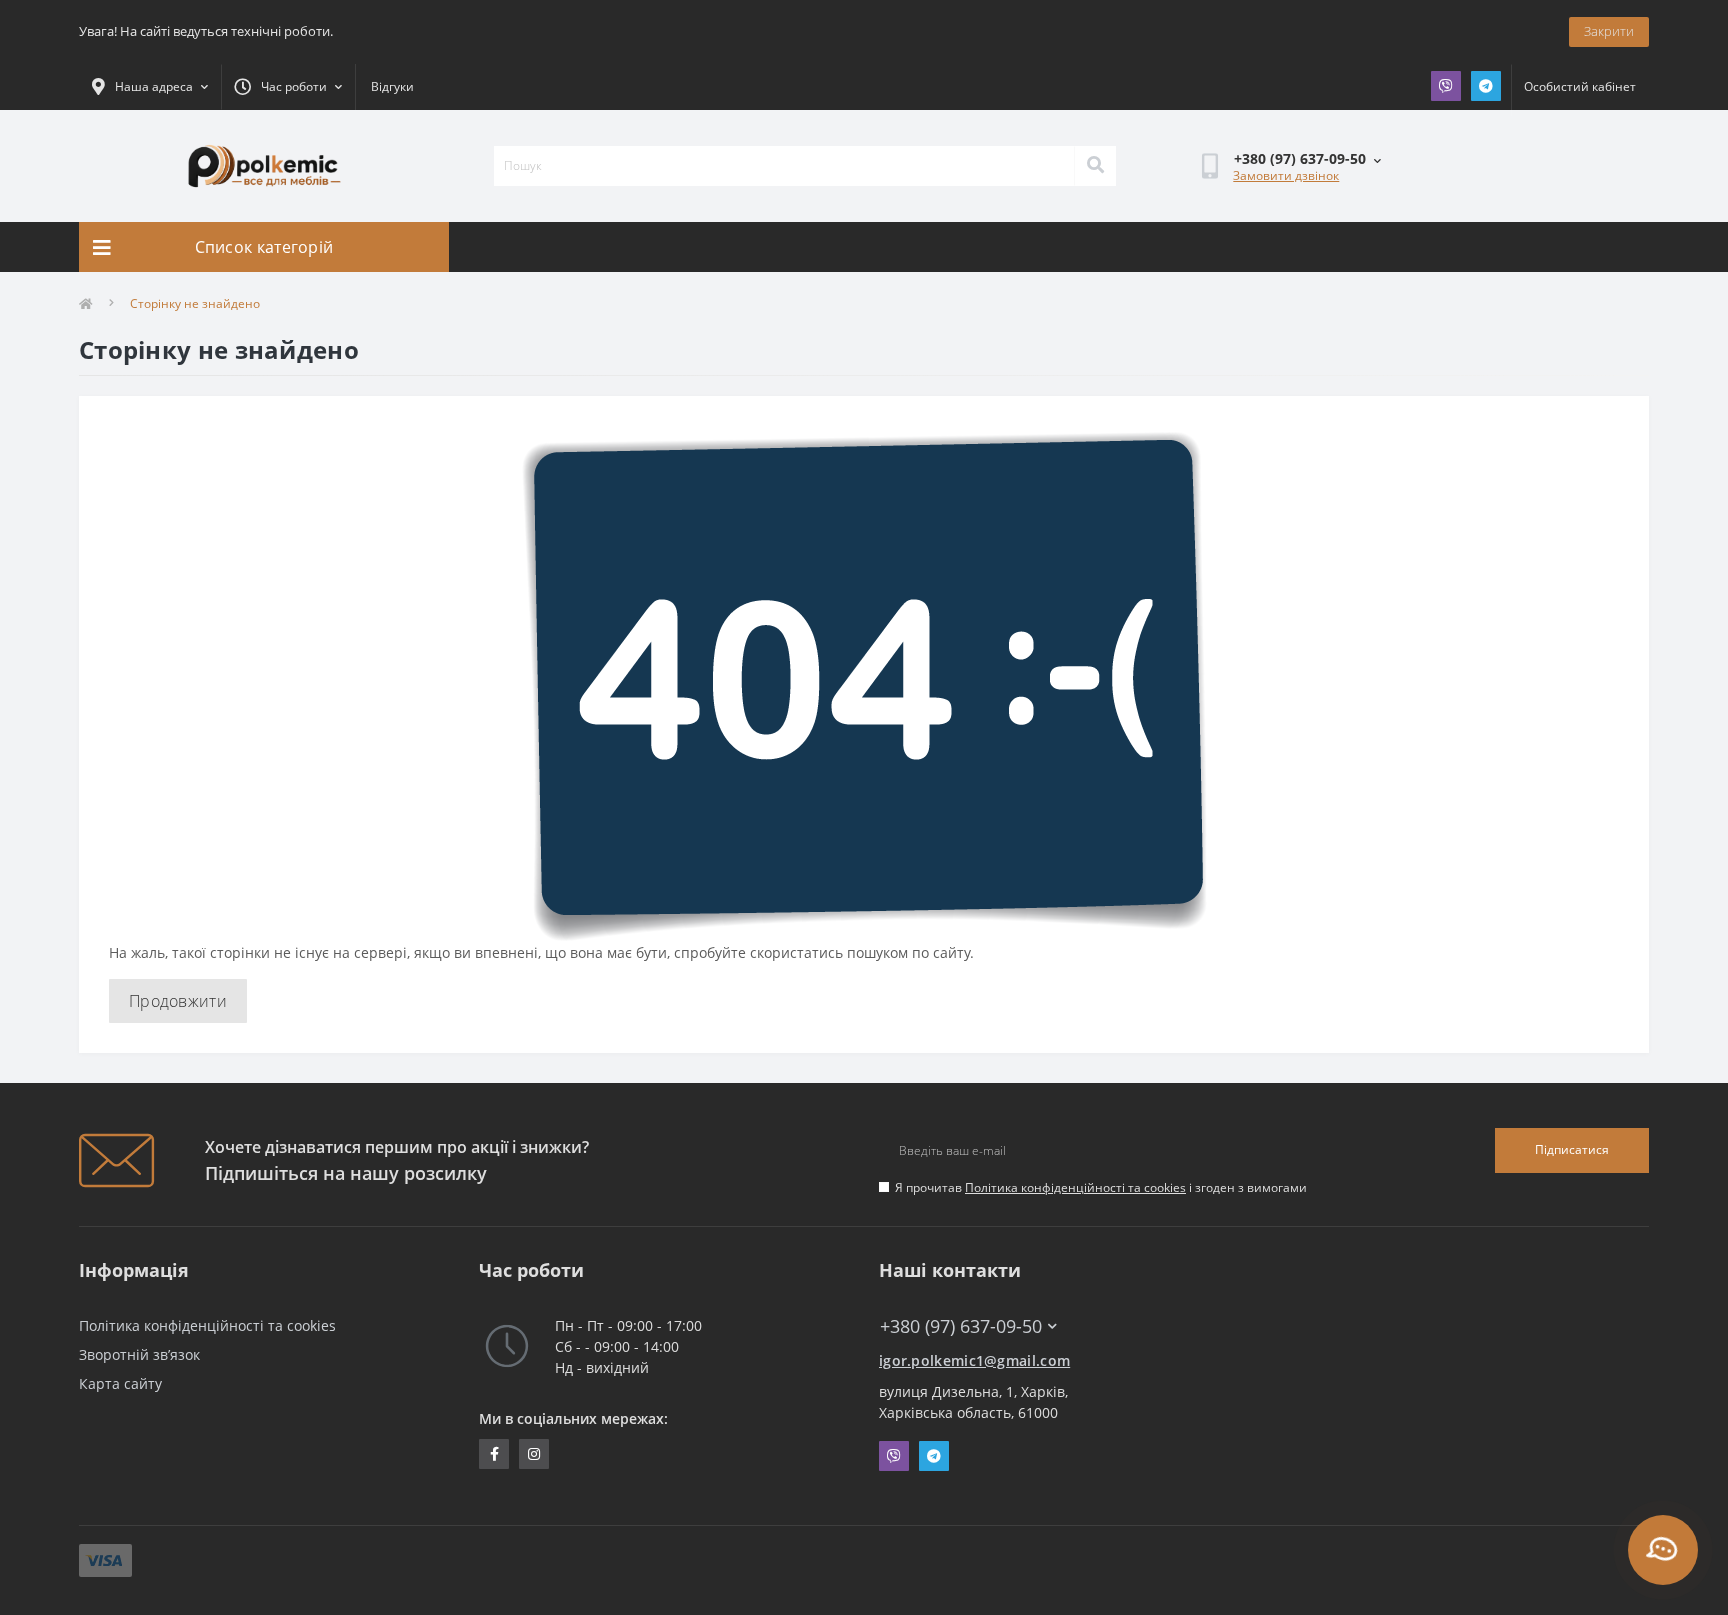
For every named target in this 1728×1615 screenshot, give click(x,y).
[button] (288, 87)
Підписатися (1572, 1149)
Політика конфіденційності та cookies (1075, 1187)
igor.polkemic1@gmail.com (974, 1360)
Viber (1446, 86)
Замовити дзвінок (1286, 175)
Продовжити (178, 1001)
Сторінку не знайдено (195, 303)
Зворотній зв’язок (139, 1354)
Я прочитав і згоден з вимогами (1101, 1187)
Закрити (1609, 31)
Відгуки (392, 86)
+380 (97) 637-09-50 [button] (961, 1326)
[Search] (1095, 166)
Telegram (1486, 86)
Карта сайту (120, 1383)
